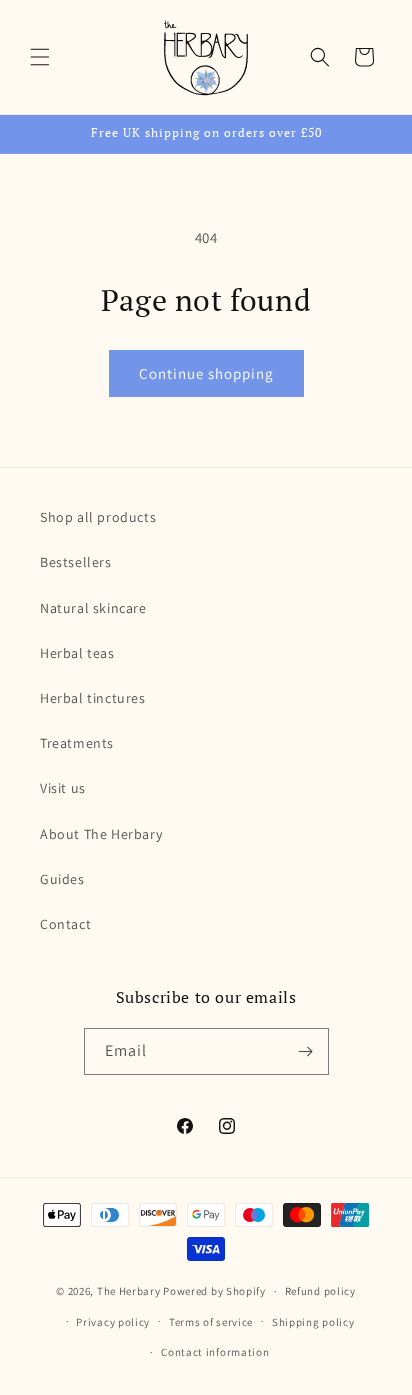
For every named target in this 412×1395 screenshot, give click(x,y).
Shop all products (98, 517)
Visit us (63, 788)
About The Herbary (101, 834)
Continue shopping (206, 373)
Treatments (77, 743)
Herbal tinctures (93, 698)
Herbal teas (77, 653)
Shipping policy (313, 1322)
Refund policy (320, 1291)
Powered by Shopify (214, 1291)
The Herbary (129, 1291)
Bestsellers (76, 562)
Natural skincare (93, 608)
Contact (65, 924)
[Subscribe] (306, 1051)
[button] (40, 57)
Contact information (215, 1352)
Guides (62, 879)
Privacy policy (113, 1322)
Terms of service (211, 1322)
